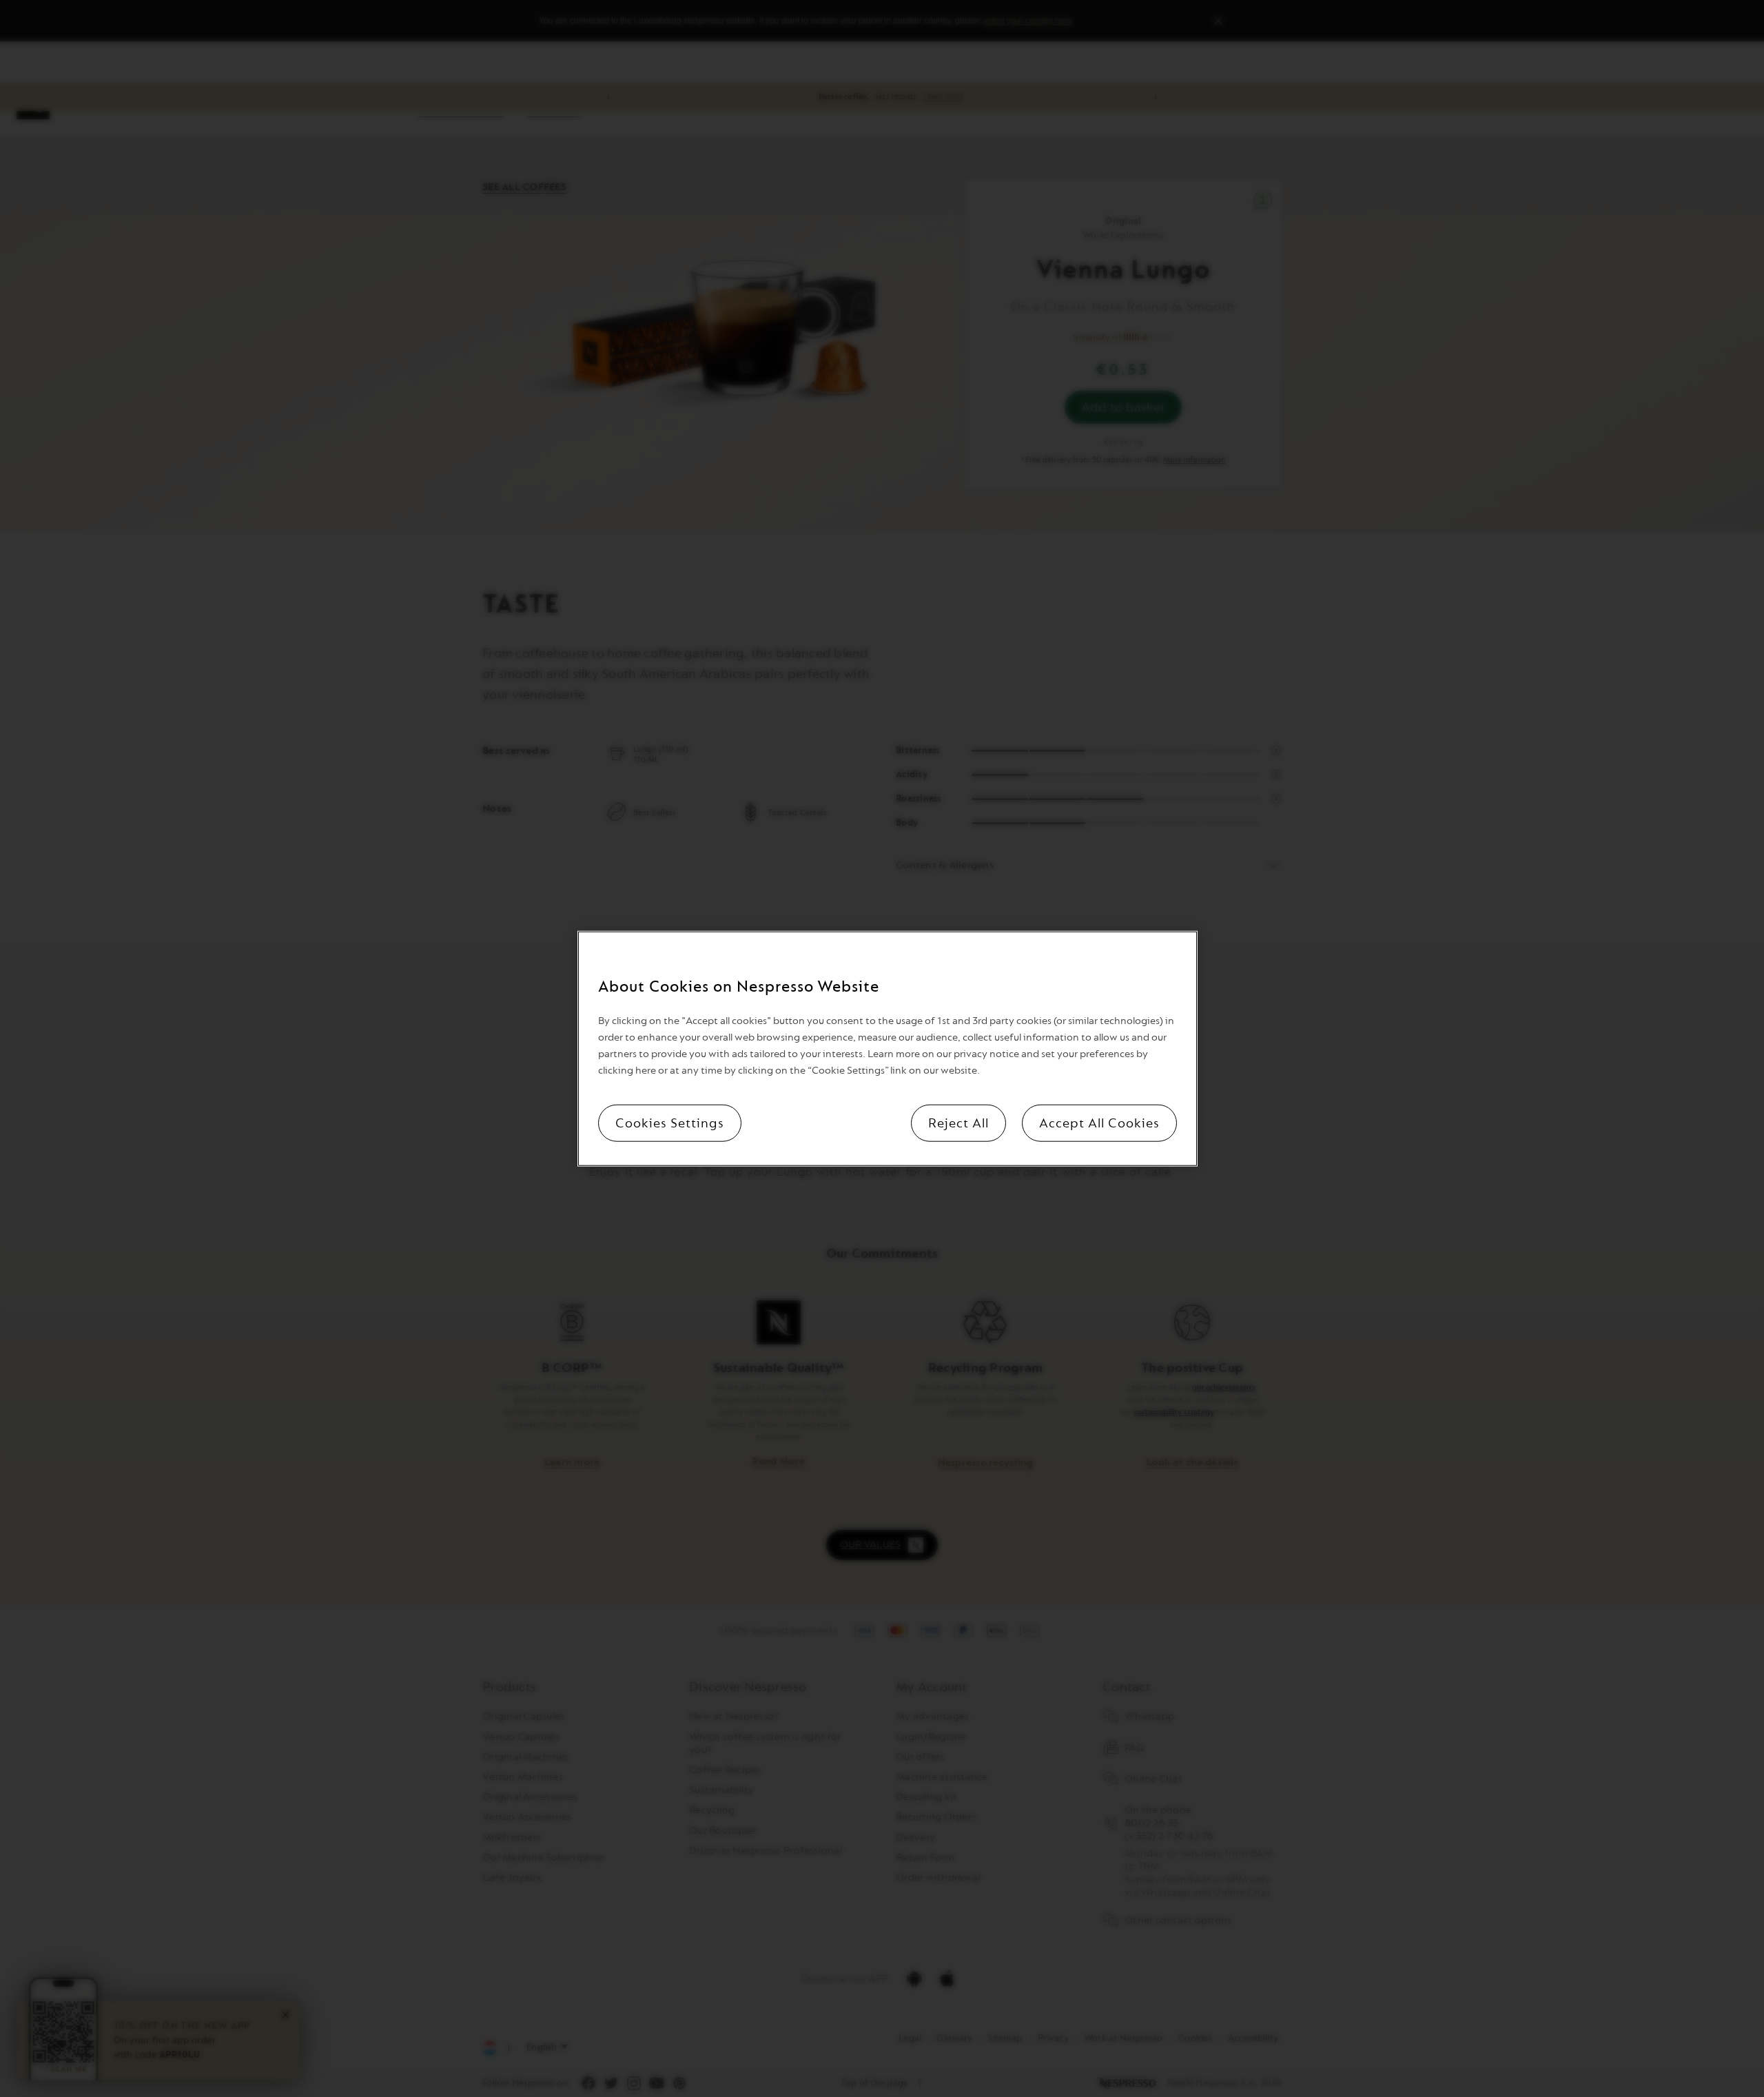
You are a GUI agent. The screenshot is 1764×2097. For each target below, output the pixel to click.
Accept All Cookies (1099, 1123)
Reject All (958, 1123)
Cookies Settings (670, 1123)
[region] (888, 1048)
